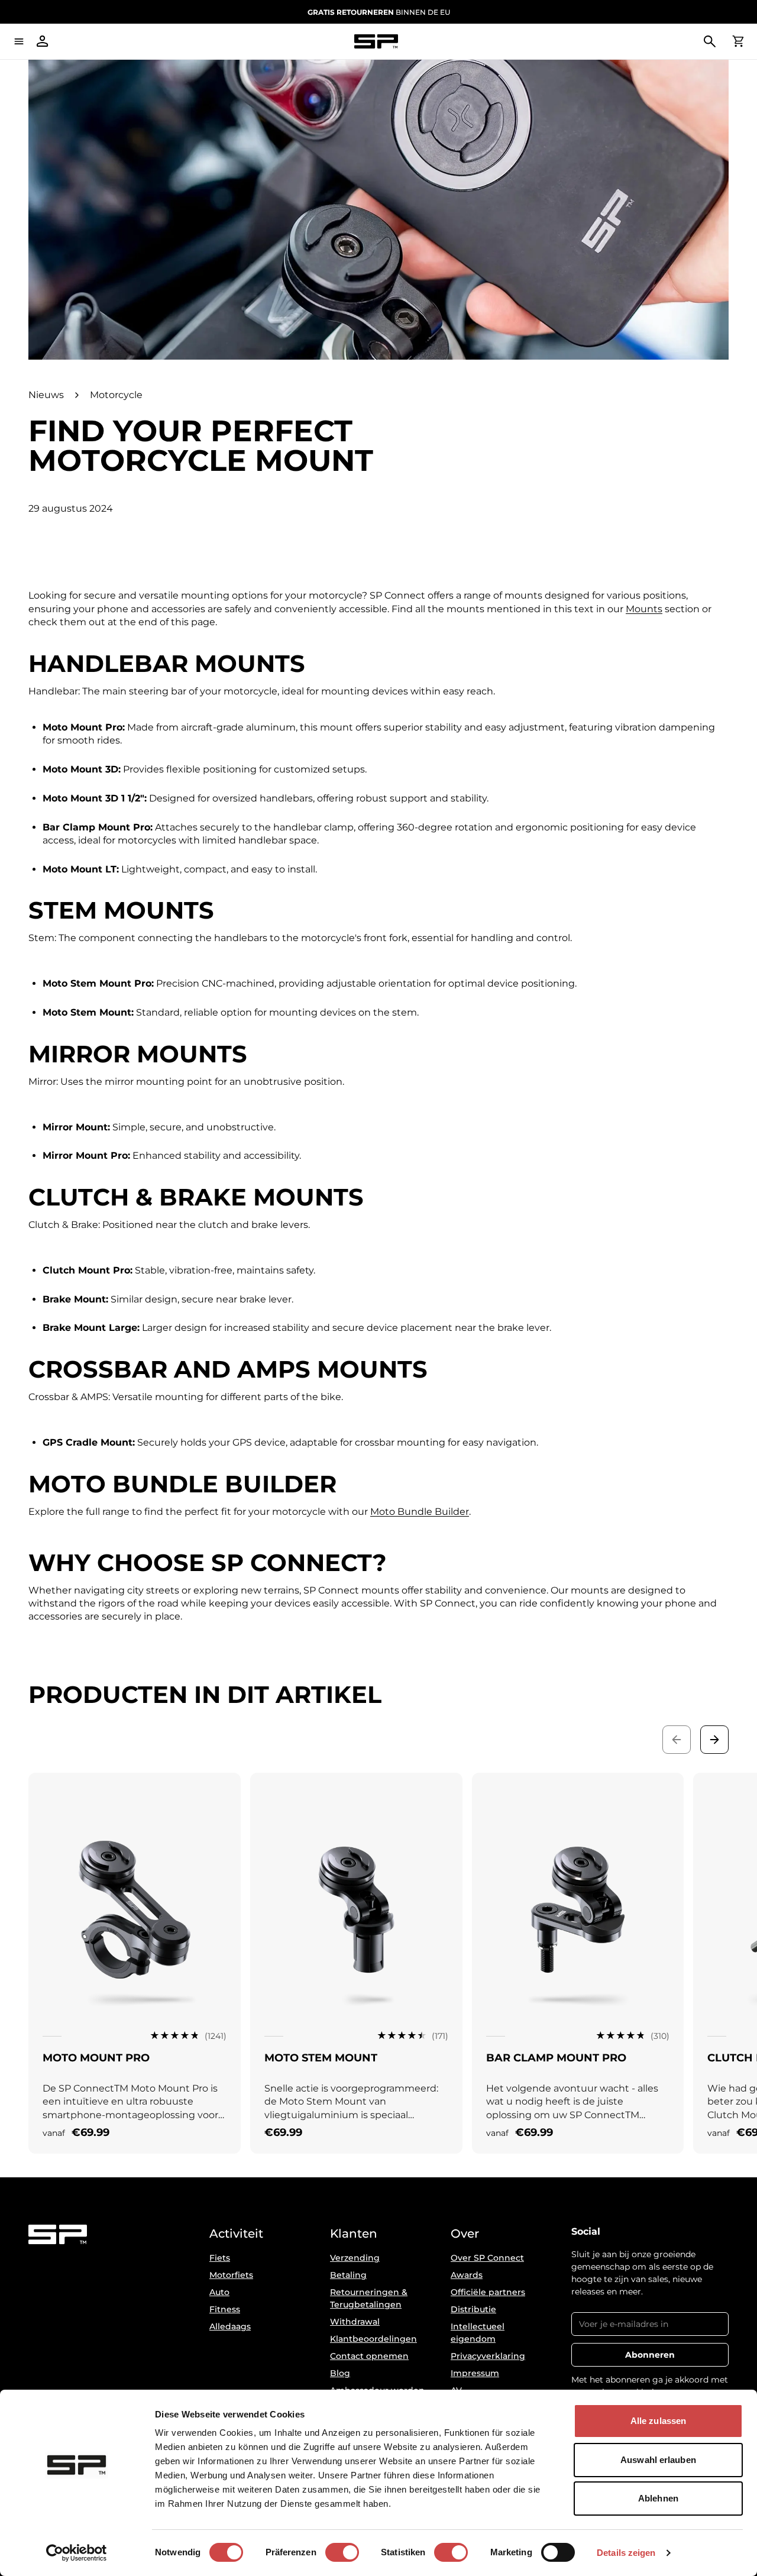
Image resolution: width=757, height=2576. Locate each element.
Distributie (473, 2309)
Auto (219, 2292)
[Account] (43, 41)
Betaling (348, 2275)
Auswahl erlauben (658, 2460)
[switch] (342, 2552)
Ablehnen (658, 2498)
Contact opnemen (369, 2356)
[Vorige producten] (677, 1740)
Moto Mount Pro (96, 2058)
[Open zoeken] (710, 41)
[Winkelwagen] (738, 41)
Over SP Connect (487, 2258)
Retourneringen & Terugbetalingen (369, 2298)
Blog (340, 2373)
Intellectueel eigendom (478, 2333)
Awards (467, 2275)
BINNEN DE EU (379, 12)
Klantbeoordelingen (373, 2339)
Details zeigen (626, 2553)
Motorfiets (231, 2275)
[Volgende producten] (714, 1740)
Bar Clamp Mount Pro (556, 2058)
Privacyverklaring (488, 2356)
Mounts (644, 609)
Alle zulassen (658, 2421)
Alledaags (230, 2326)
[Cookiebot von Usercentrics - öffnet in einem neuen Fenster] (77, 2553)
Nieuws (46, 395)
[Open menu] (19, 41)
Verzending (355, 2258)
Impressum (475, 2373)
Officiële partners (488, 2292)
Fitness (225, 2309)
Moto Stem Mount (321, 2058)
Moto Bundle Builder (420, 1512)
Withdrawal (355, 2322)
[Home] (376, 42)
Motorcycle (116, 395)
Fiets (220, 2258)
